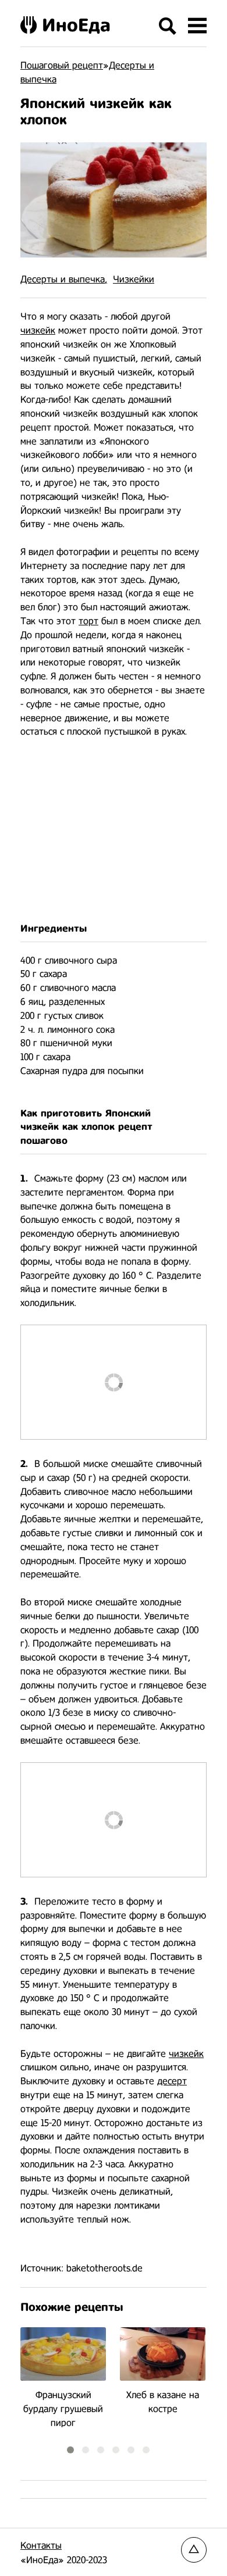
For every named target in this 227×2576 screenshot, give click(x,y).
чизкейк (38, 330)
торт (88, 621)
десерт (172, 2081)
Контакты (41, 2545)
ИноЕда (76, 25)
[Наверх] (194, 2550)
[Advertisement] (114, 830)
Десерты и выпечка (63, 279)
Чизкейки (134, 279)
